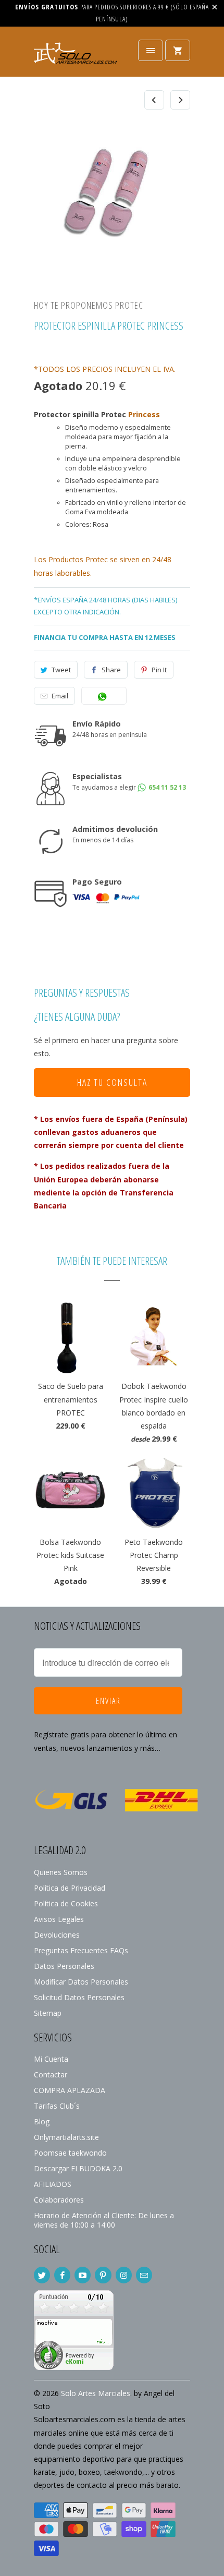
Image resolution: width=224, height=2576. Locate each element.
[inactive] (74, 2367)
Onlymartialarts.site (66, 2137)
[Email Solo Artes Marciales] (144, 2275)
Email (60, 696)
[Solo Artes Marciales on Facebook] (62, 2275)
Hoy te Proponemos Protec (89, 305)
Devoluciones (57, 1935)
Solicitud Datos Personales (79, 1997)
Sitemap (48, 2013)
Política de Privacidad (70, 1888)
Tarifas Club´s (57, 2106)
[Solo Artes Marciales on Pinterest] (103, 2275)
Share (111, 670)
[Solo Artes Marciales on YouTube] (83, 2275)
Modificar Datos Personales (81, 1982)
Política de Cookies (66, 1903)
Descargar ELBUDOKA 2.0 (78, 2168)
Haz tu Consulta (112, 1082)
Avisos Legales (59, 1919)
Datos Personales (64, 1966)
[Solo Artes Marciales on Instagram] (124, 2275)
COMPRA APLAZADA (70, 2090)
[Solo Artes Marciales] (76, 56)
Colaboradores (59, 2200)
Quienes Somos (61, 1872)
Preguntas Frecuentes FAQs (81, 1950)
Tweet (61, 670)
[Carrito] (178, 50)
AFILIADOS (53, 2184)
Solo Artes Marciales (96, 2393)
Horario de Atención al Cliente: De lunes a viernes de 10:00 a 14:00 (104, 2220)
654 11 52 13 (166, 787)
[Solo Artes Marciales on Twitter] (42, 2275)
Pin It (159, 670)
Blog (42, 2121)
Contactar (51, 2075)
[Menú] (151, 50)
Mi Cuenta (51, 2059)
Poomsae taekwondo (70, 2153)
